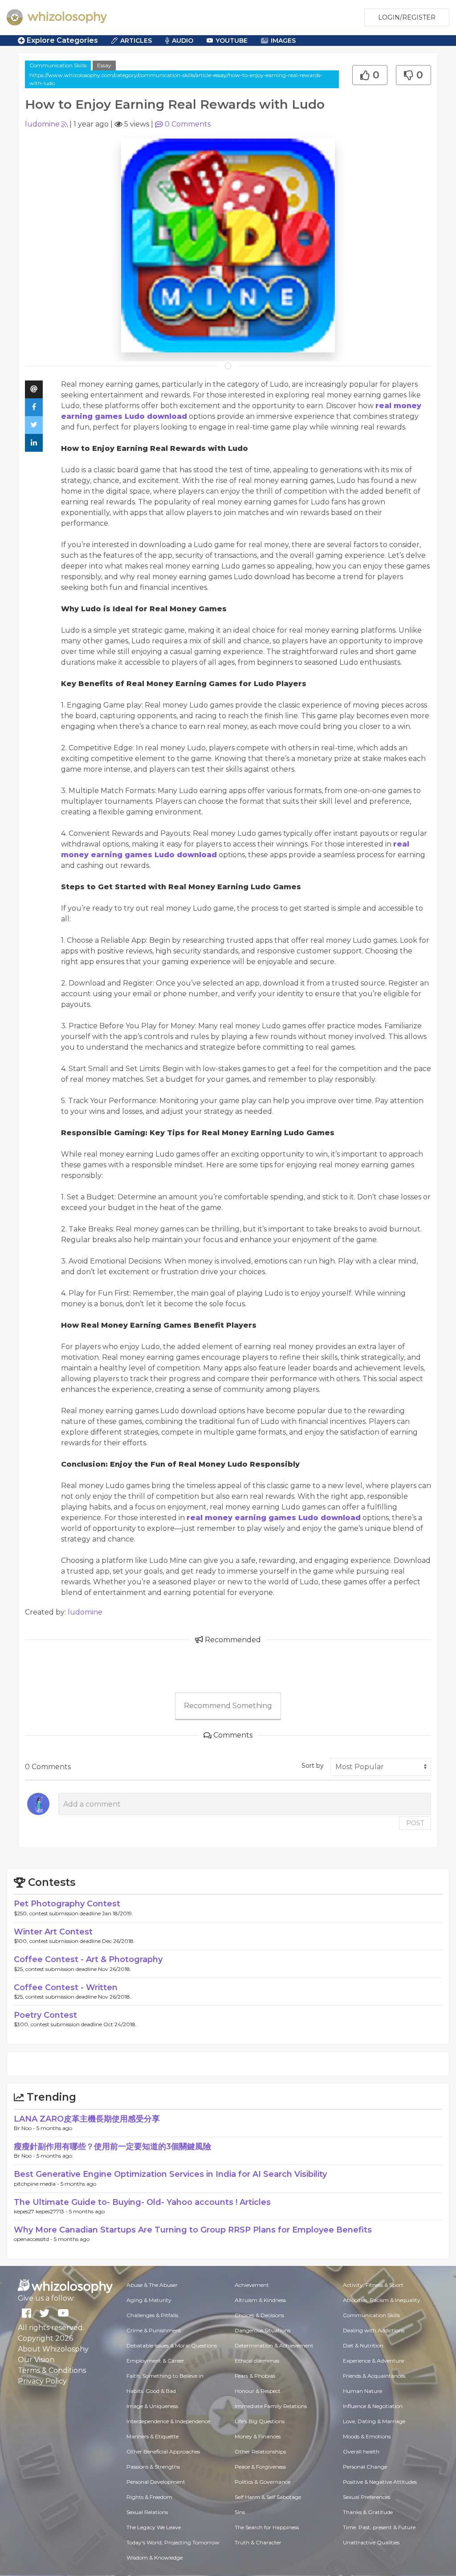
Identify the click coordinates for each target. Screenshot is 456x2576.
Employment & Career (155, 2361)
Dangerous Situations (263, 2330)
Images (283, 41)
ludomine (42, 124)
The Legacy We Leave (154, 2527)
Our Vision (36, 2360)
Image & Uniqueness (152, 2406)
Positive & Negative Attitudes (380, 2482)
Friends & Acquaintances (374, 2376)
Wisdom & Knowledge (155, 2558)
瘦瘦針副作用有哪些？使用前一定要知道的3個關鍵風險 (112, 2147)
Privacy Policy (42, 2381)
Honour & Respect (258, 2391)
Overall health (361, 2451)
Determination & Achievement (274, 2345)
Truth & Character (258, 2542)
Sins (240, 2512)
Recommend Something (228, 1706)
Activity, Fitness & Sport (373, 2285)
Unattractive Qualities (371, 2542)
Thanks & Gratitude (368, 2512)
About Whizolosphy (53, 2349)
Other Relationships (260, 2451)
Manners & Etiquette (153, 2436)
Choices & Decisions (259, 2315)
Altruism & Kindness (260, 2300)
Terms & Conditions (52, 2370)
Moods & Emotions (367, 2436)
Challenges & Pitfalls (152, 2315)
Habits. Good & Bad (151, 2391)
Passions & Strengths (153, 2467)
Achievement (252, 2285)
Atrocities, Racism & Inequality (382, 2300)
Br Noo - (25, 2128)
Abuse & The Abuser (152, 2285)
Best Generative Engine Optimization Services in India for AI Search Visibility (170, 2174)
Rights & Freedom (149, 2497)
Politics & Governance (263, 2482)
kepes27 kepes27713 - (41, 2211)
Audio (183, 41)
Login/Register (407, 17)
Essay (104, 65)
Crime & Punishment (154, 2330)
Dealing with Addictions (374, 2330)
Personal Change (365, 2467)
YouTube (232, 41)
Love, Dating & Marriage (374, 2421)
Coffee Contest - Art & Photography (88, 1959)
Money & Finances (258, 2436)
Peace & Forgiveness (260, 2467)
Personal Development (156, 2482)
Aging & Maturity (149, 2300)
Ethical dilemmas (257, 2361)
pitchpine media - (37, 2184)
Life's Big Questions (260, 2421)
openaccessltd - (34, 2239)
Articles (136, 41)
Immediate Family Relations (271, 2406)
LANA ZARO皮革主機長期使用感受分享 (87, 2119)
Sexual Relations (147, 2512)
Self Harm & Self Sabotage (268, 2497)
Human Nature (362, 2391)
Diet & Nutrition (363, 2345)
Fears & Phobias (255, 2376)
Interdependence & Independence (168, 2421)
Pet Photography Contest (67, 1904)
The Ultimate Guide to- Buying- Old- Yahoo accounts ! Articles (142, 2202)
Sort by (313, 1766)
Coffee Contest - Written (66, 1987)
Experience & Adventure (373, 2361)
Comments (188, 124)
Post (415, 1823)
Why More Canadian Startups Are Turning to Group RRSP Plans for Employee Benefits (193, 2230)
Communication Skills (58, 65)
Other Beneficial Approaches (163, 2451)
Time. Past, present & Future (379, 2527)
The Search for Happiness (267, 2527)
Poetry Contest (45, 2015)
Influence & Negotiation (373, 2406)
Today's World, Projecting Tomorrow (173, 2542)
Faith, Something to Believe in (165, 2376)
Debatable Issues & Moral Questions (172, 2345)
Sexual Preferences (366, 2497)
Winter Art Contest (53, 1932)
